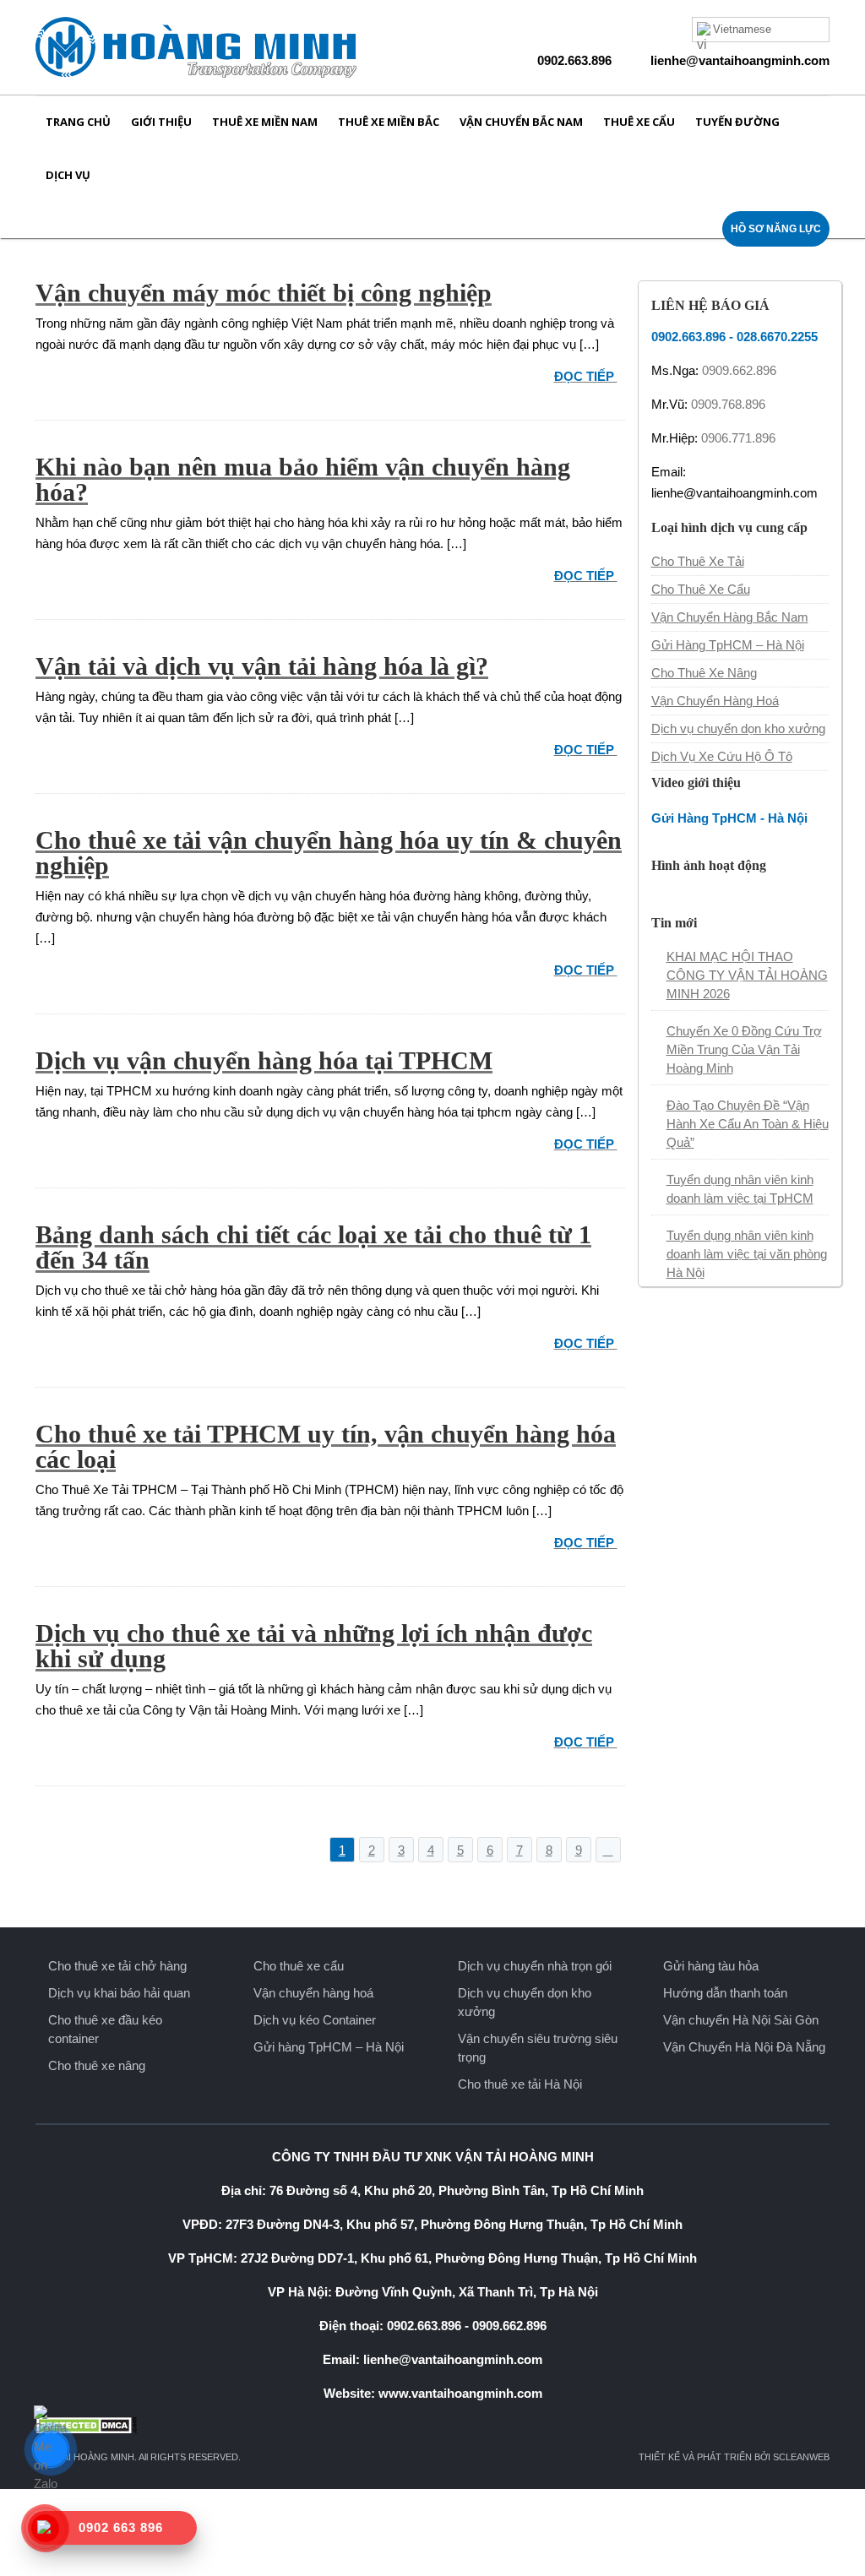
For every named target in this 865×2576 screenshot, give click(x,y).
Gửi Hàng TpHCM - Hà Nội (729, 818)
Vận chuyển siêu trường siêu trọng (538, 2048)
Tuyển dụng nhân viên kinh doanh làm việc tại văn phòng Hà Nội (747, 1254)
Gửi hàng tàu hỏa (711, 1966)
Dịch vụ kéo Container (315, 2020)
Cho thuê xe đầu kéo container (105, 2029)
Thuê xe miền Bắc (389, 122)
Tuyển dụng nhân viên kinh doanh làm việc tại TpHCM (740, 1189)
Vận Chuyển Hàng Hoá (715, 701)
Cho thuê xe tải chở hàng (117, 1966)
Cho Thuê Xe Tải (698, 561)
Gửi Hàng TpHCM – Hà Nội (728, 645)
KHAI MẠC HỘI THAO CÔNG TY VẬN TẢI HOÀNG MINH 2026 (747, 975)
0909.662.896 (739, 370)
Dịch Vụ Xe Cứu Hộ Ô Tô (722, 756)
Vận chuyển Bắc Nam (521, 122)
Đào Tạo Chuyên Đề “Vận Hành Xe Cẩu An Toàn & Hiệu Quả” (748, 1124)
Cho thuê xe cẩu (299, 1966)
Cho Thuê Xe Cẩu (701, 589)
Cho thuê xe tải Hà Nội (520, 2084)
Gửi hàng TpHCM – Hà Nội (329, 2047)
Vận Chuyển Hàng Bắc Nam (730, 617)
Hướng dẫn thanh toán (725, 1993)
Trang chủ (78, 122)
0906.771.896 (738, 438)
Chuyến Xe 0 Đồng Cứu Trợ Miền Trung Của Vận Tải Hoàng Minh (744, 1049)
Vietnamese (742, 29)
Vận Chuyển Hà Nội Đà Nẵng (744, 2047)
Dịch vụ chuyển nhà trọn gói (535, 1966)
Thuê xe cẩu (639, 122)
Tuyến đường (737, 122)
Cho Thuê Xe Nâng (704, 673)
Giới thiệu (161, 122)
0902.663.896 (574, 60)
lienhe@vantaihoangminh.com (740, 60)
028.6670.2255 (777, 337)
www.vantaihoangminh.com (460, 2393)
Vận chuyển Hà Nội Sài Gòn (741, 2020)
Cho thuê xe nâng (97, 2065)
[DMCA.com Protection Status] (432, 2425)
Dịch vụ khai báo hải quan (119, 1993)
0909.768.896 (728, 404)
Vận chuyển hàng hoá (313, 1993)
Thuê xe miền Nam (265, 122)
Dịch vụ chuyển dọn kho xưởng (738, 728)
